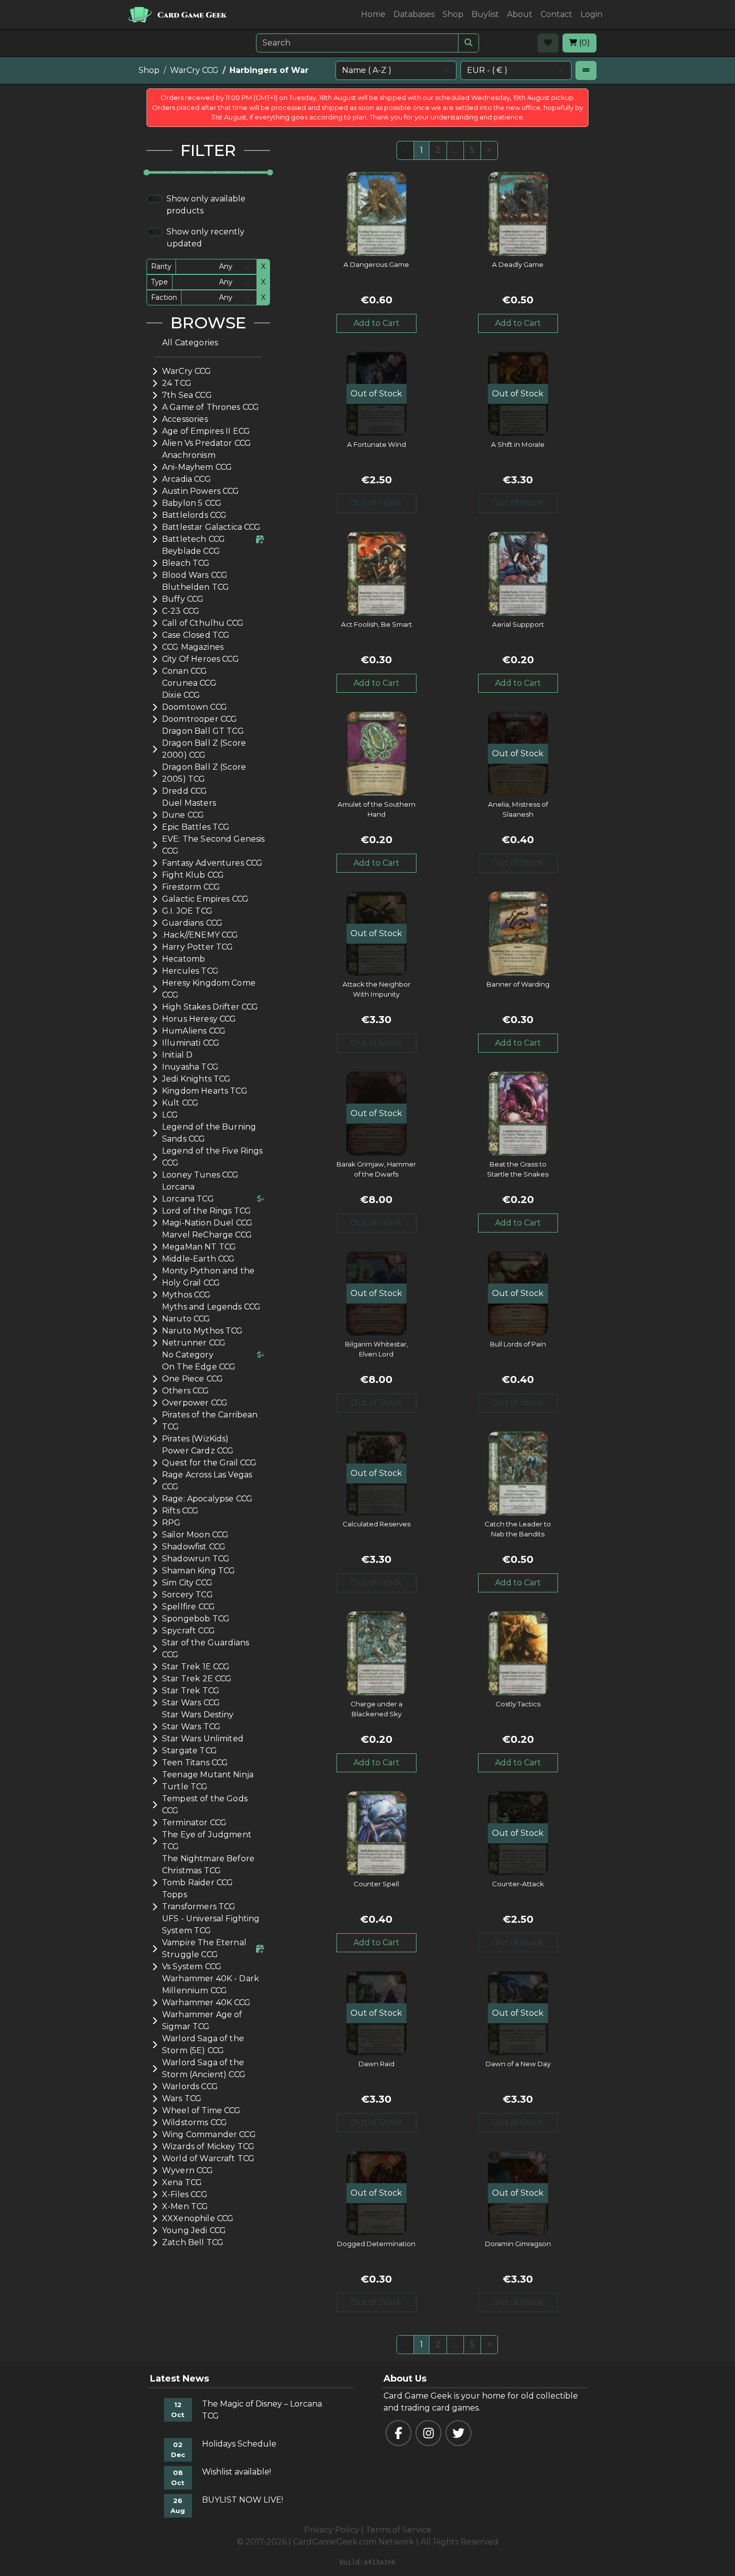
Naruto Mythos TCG (202, 1331)
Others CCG (186, 1391)
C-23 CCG (181, 611)
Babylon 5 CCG (192, 503)
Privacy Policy (331, 2530)
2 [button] (438, 150)
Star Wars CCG (191, 1703)
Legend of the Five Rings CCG (212, 1157)
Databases (414, 14)
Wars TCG (182, 2098)
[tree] (208, 1293)
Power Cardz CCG (198, 1451)
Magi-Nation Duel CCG (207, 1223)
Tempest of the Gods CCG (205, 1805)
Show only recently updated (205, 238)
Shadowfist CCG (194, 1547)
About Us (405, 2379)
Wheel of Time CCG (201, 2110)
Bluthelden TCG (195, 587)
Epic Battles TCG (196, 827)
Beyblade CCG (191, 551)
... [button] (455, 150)
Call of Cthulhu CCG (203, 623)
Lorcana (178, 1187)
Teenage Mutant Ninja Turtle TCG (208, 1781)
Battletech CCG (193, 539)
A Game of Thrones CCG (210, 407)
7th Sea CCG (187, 395)
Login (591, 14)
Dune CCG (183, 815)
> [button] (489, 150)
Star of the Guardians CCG (205, 1649)
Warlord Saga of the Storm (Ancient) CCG (204, 2068)
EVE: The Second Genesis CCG (213, 845)
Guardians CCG (192, 923)
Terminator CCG (194, 1823)
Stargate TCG (189, 1751)
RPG (171, 1523)
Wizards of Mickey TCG (208, 2146)
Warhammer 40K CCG (206, 2002)
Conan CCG (184, 671)
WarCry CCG (194, 70)
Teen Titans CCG (195, 1763)
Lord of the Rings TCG (206, 1211)
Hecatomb (183, 959)
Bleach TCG (186, 563)
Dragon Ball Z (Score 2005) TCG (204, 773)
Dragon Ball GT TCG (203, 731)
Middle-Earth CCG (198, 1259)
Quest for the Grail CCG (209, 1463)
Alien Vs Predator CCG (206, 443)
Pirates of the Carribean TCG (210, 1421)
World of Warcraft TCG (208, 2158)
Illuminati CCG (191, 1043)
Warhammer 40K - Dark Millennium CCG (210, 1984)
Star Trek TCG (191, 1691)
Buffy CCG (183, 599)
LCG (170, 1115)
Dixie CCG (181, 695)
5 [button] (472, 150)
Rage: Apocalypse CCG (207, 1499)
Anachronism (189, 455)
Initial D (177, 1055)
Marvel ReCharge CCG (207, 1235)
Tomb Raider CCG (197, 1883)
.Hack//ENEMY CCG (200, 935)
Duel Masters (189, 803)
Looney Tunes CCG (200, 1175)
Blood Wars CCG (195, 575)
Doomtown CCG (194, 707)
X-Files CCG (185, 2194)
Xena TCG (182, 2182)
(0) (583, 43)
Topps (174, 1895)
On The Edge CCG (199, 1367)
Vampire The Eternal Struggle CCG (204, 1948)
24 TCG (177, 383)
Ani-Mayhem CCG (197, 467)
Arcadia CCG (186, 479)
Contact (556, 14)
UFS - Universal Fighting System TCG (211, 1925)
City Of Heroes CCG (200, 659)
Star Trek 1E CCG (196, 1667)
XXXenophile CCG (198, 2218)
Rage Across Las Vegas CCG (207, 1481)
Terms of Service (398, 2530)
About (520, 14)
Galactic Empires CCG (205, 899)
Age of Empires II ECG (206, 431)
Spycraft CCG (188, 1631)
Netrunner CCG (194, 1343)
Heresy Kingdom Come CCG (209, 989)
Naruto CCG (186, 1319)
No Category (188, 1355)
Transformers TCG (199, 1907)
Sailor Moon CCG (195, 1535)
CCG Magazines (193, 647)
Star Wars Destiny (198, 1715)
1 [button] (421, 150)
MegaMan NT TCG (199, 1247)
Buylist (485, 14)
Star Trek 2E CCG (197, 1679)
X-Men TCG (185, 2206)
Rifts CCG (180, 1511)
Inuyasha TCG (190, 1067)
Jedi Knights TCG (196, 1079)
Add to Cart (376, 323)
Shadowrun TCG (196, 1559)
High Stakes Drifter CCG (210, 1007)
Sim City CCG (187, 1583)
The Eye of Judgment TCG (207, 1841)
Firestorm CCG (191, 887)
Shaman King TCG (198, 1571)
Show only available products (206, 205)
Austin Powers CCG (201, 491)
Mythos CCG (186, 1295)
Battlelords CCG (194, 515)
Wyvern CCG (188, 2170)
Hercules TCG (190, 971)
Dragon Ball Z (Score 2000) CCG (204, 749)
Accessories (185, 419)
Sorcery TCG (187, 1595)
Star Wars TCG (191, 1727)
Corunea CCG (189, 683)
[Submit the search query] (468, 43)
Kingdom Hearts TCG (205, 1091)
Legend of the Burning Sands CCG (209, 1133)
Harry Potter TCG (197, 947)
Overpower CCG (195, 1403)
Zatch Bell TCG (193, 2242)
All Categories (190, 343)
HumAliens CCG (194, 1031)
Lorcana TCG (188, 1199)
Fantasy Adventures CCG (212, 863)
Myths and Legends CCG (211, 1307)
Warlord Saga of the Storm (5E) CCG (203, 2044)
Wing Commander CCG (209, 2134)
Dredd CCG (184, 791)
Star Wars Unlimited (203, 1739)
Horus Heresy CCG (199, 1019)
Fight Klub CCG (193, 875)
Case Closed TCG (196, 635)
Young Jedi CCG (194, 2230)
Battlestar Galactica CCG (211, 527)
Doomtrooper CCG (199, 719)
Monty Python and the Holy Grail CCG (208, 1277)
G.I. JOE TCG (187, 911)
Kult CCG (180, 1103)
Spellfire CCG (188, 1607)
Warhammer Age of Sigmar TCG (202, 2020)
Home (373, 14)
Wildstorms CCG (194, 2122)
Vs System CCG (192, 1966)
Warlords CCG (190, 2086)
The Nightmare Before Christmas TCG (208, 1865)
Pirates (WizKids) (195, 1439)
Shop (453, 14)
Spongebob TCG (196, 1619)
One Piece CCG (192, 1379)
